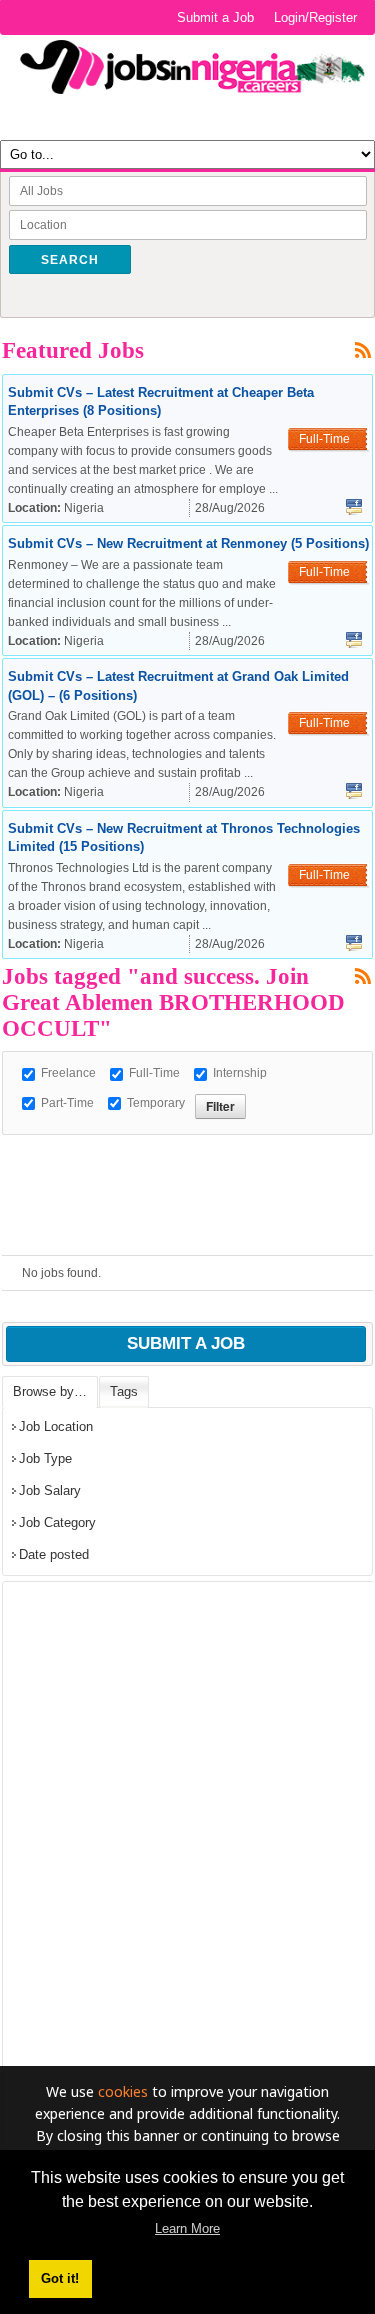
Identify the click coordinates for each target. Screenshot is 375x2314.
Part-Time (67, 1103)
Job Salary (50, 1490)
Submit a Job (215, 17)
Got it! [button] (60, 2278)
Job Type (45, 1458)
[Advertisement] (188, 1160)
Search (70, 260)
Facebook (354, 507)
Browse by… (50, 1391)
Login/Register (315, 17)
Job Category (57, 1522)
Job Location (56, 1426)
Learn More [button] (187, 2228)
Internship (240, 1073)
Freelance (68, 1073)
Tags (124, 1391)
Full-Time (154, 1073)
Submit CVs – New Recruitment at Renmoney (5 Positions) (188, 543)
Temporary (156, 1103)
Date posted (54, 1554)
